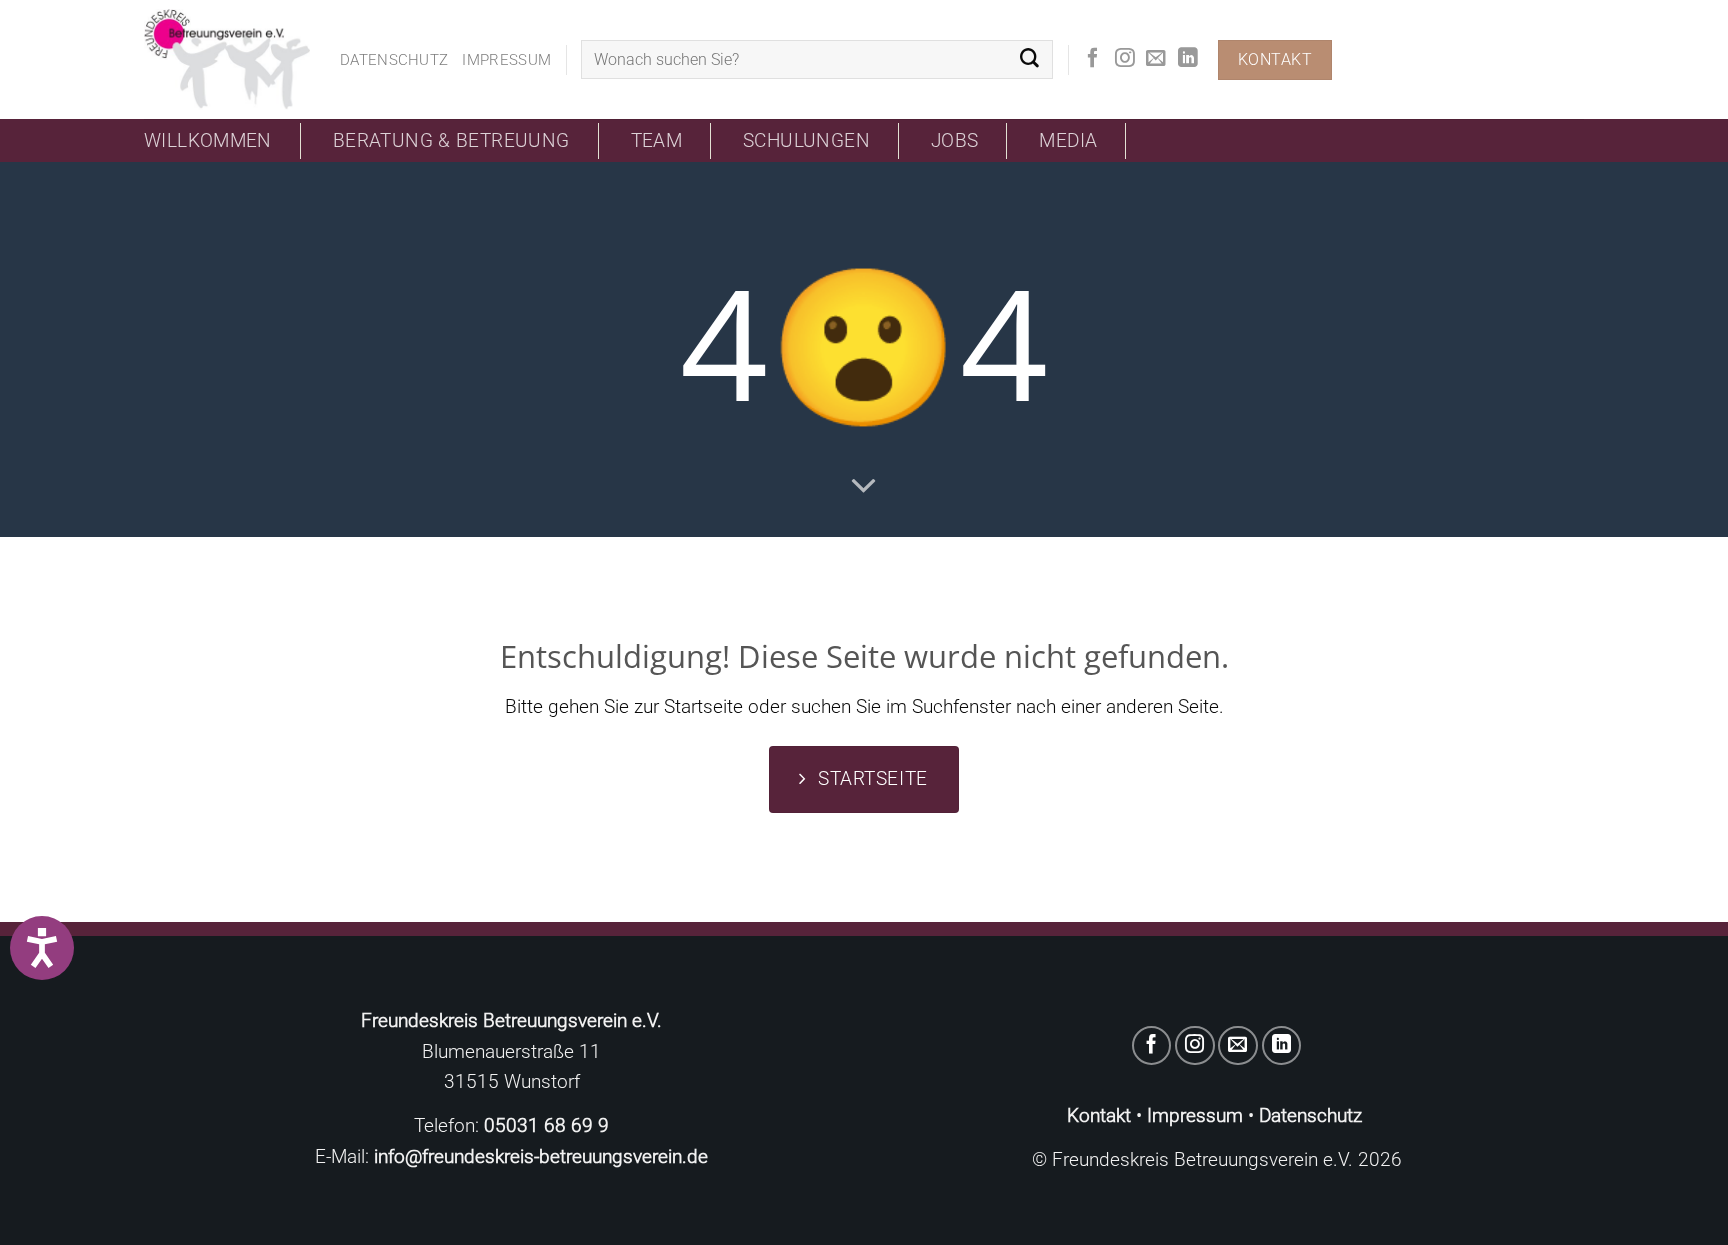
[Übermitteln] (1029, 60)
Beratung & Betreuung (451, 140)
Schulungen (806, 140)
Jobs (955, 140)
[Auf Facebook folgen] (1093, 59)
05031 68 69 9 (546, 1125)
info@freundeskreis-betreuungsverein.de (541, 1156)
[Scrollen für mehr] (864, 485)
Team (657, 140)
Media (1068, 140)
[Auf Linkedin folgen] (1188, 59)
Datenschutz (394, 60)
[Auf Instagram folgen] (1125, 59)
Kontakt (1099, 1115)
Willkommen (208, 140)
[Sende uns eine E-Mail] (1156, 59)
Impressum (506, 60)
